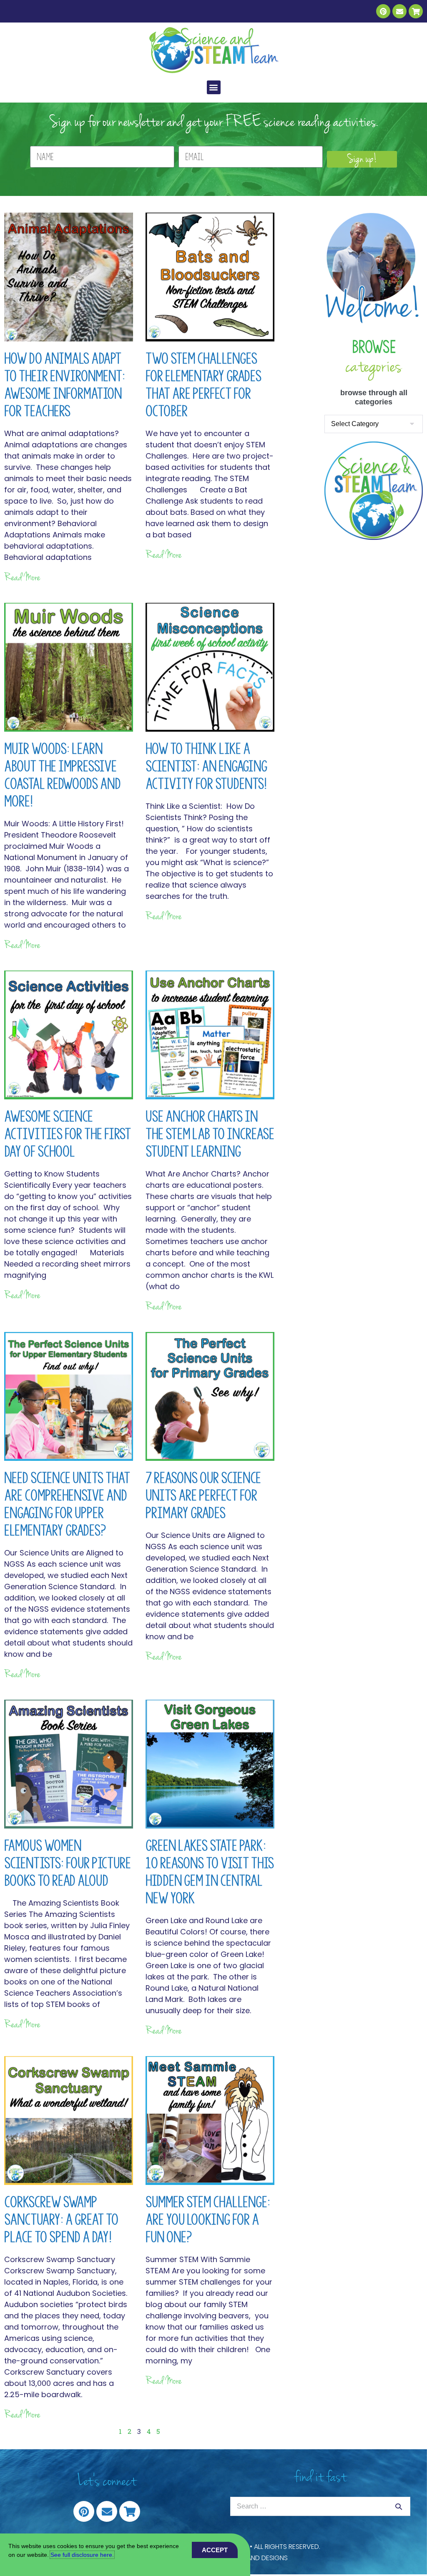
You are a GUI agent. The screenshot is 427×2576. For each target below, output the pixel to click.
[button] (214, 87)
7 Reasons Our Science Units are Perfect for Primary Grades (203, 1495)
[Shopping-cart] (416, 11)
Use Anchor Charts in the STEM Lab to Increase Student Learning (210, 1134)
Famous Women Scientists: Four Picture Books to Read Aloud (68, 1863)
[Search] (399, 2506)
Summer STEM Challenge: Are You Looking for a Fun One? (208, 2220)
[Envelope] (399, 11)
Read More (22, 577)
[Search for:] (320, 2506)
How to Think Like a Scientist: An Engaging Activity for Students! (206, 766)
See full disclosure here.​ (82, 2555)
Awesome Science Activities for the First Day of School (68, 1134)
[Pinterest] (383, 11)
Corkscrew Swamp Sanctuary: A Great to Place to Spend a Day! (61, 2220)
